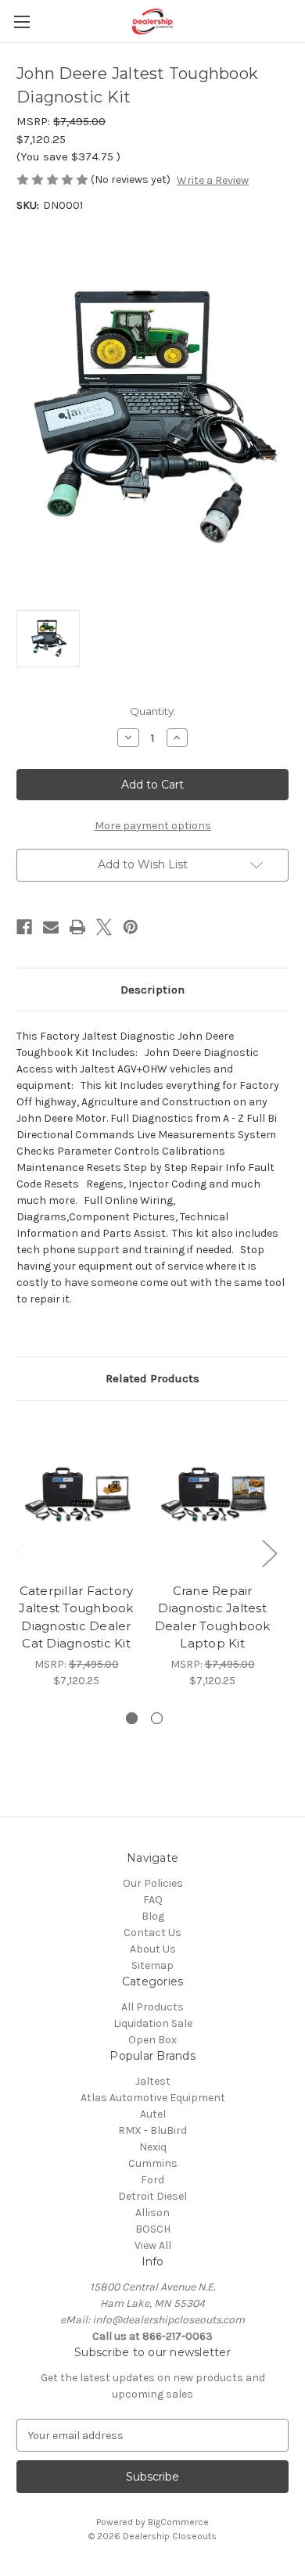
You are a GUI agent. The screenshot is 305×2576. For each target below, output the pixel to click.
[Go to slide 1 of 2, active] (132, 1718)
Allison (152, 2213)
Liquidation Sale (153, 2023)
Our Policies (153, 1883)
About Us (153, 1949)
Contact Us (152, 1933)
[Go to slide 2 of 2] (157, 1718)
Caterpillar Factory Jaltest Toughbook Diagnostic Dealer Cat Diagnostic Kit (76, 1617)
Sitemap (152, 1965)
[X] (104, 927)
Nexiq (153, 2147)
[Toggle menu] (22, 22)
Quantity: (153, 711)
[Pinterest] (131, 927)
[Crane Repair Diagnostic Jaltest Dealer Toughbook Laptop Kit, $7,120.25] (212, 1496)
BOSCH (153, 2229)
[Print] (77, 927)
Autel (153, 2114)
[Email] (51, 927)
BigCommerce (178, 2522)
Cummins (153, 2163)
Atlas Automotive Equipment (153, 2098)
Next (269, 1552)
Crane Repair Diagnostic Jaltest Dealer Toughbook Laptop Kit (213, 1617)
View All (153, 2245)
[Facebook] (24, 927)
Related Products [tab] (152, 1378)
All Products (152, 2007)
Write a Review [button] (213, 180)
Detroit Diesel (152, 2196)
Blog (153, 1916)
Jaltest (153, 2081)
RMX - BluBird (152, 2130)
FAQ (153, 1900)
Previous (20, 1552)
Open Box (152, 2040)
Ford (152, 2180)
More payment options (153, 826)
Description (152, 990)
